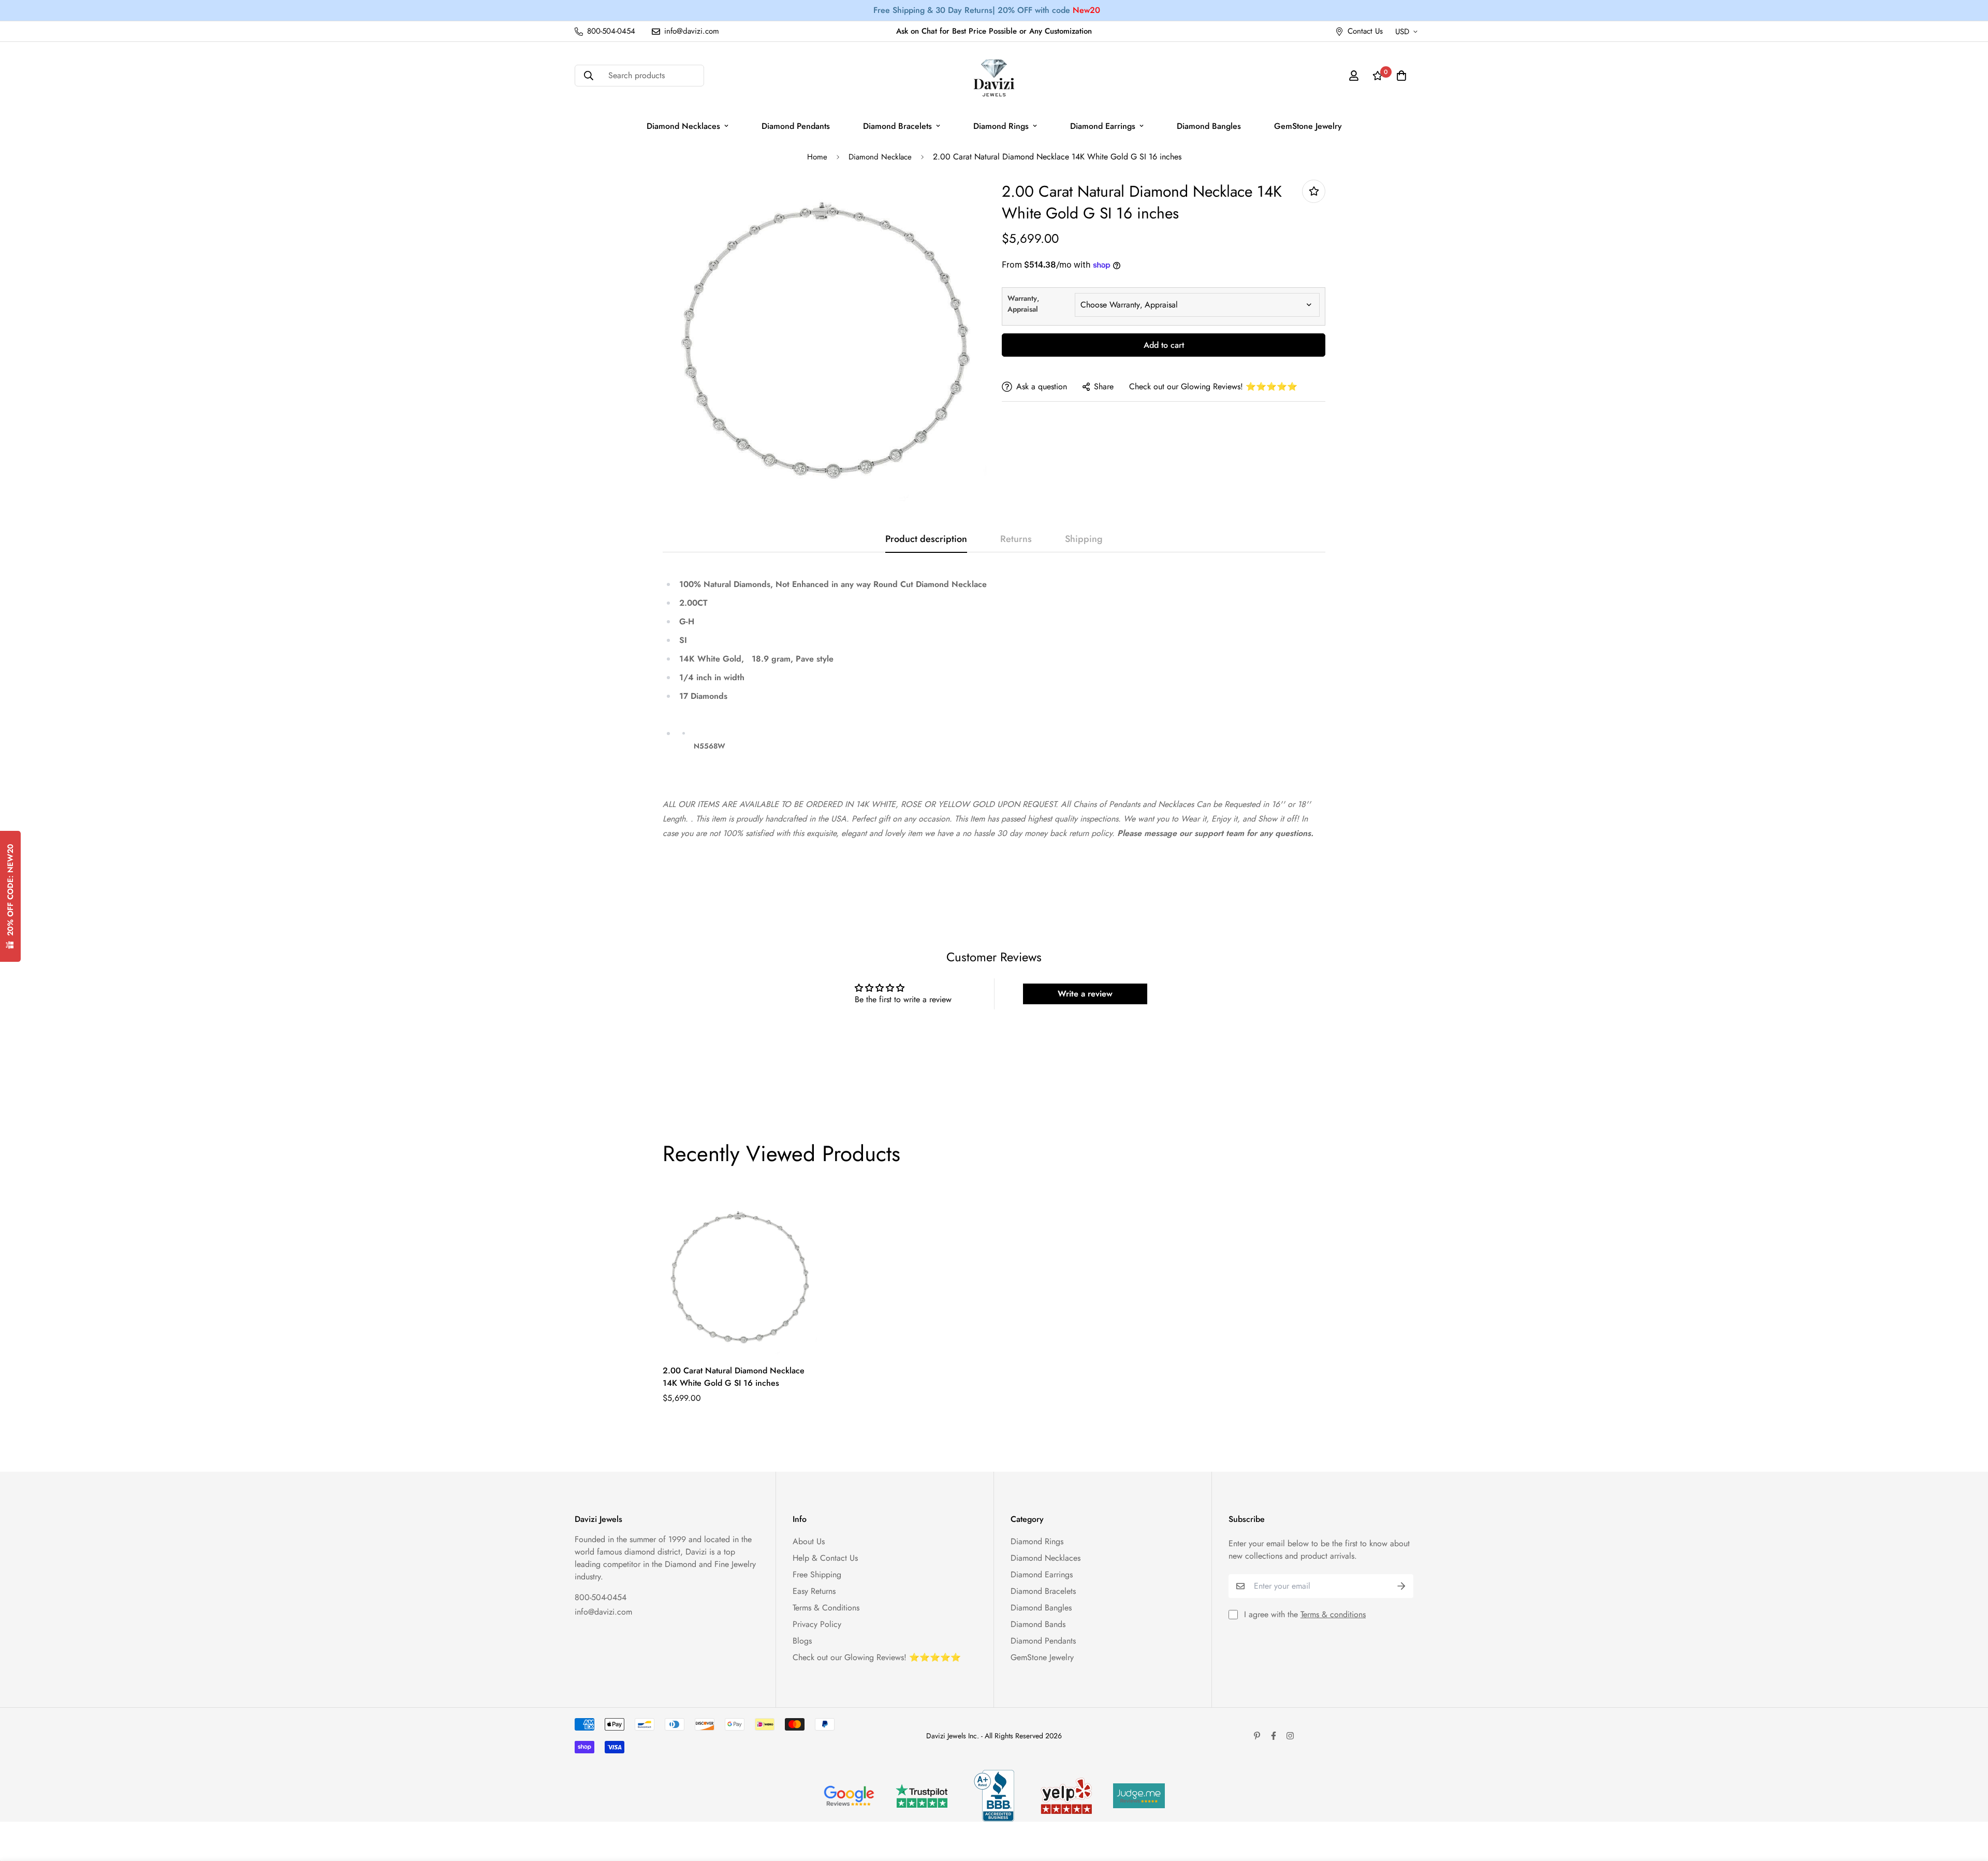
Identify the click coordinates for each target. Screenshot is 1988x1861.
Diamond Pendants (796, 126)
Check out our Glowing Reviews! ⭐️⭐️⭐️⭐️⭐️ (1213, 386)
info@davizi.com (603, 1612)
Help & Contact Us (825, 1558)
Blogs (802, 1641)
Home (817, 157)
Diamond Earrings (1103, 126)
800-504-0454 (601, 1597)
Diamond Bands (1038, 1624)
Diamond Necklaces (683, 126)
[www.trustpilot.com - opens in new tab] (922, 1796)
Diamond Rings (1001, 126)
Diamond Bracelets (897, 126)
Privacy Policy (817, 1624)
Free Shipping (817, 1574)
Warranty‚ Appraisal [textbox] (1023, 304)
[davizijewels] (994, 76)
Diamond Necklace (880, 157)
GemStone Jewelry (1308, 126)
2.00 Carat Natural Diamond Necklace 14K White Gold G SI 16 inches (734, 1377)
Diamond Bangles (1209, 126)
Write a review (1085, 994)
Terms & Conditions (826, 1608)
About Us (809, 1541)
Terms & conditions (1333, 1614)
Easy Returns (814, 1591)
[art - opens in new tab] (849, 1796)
